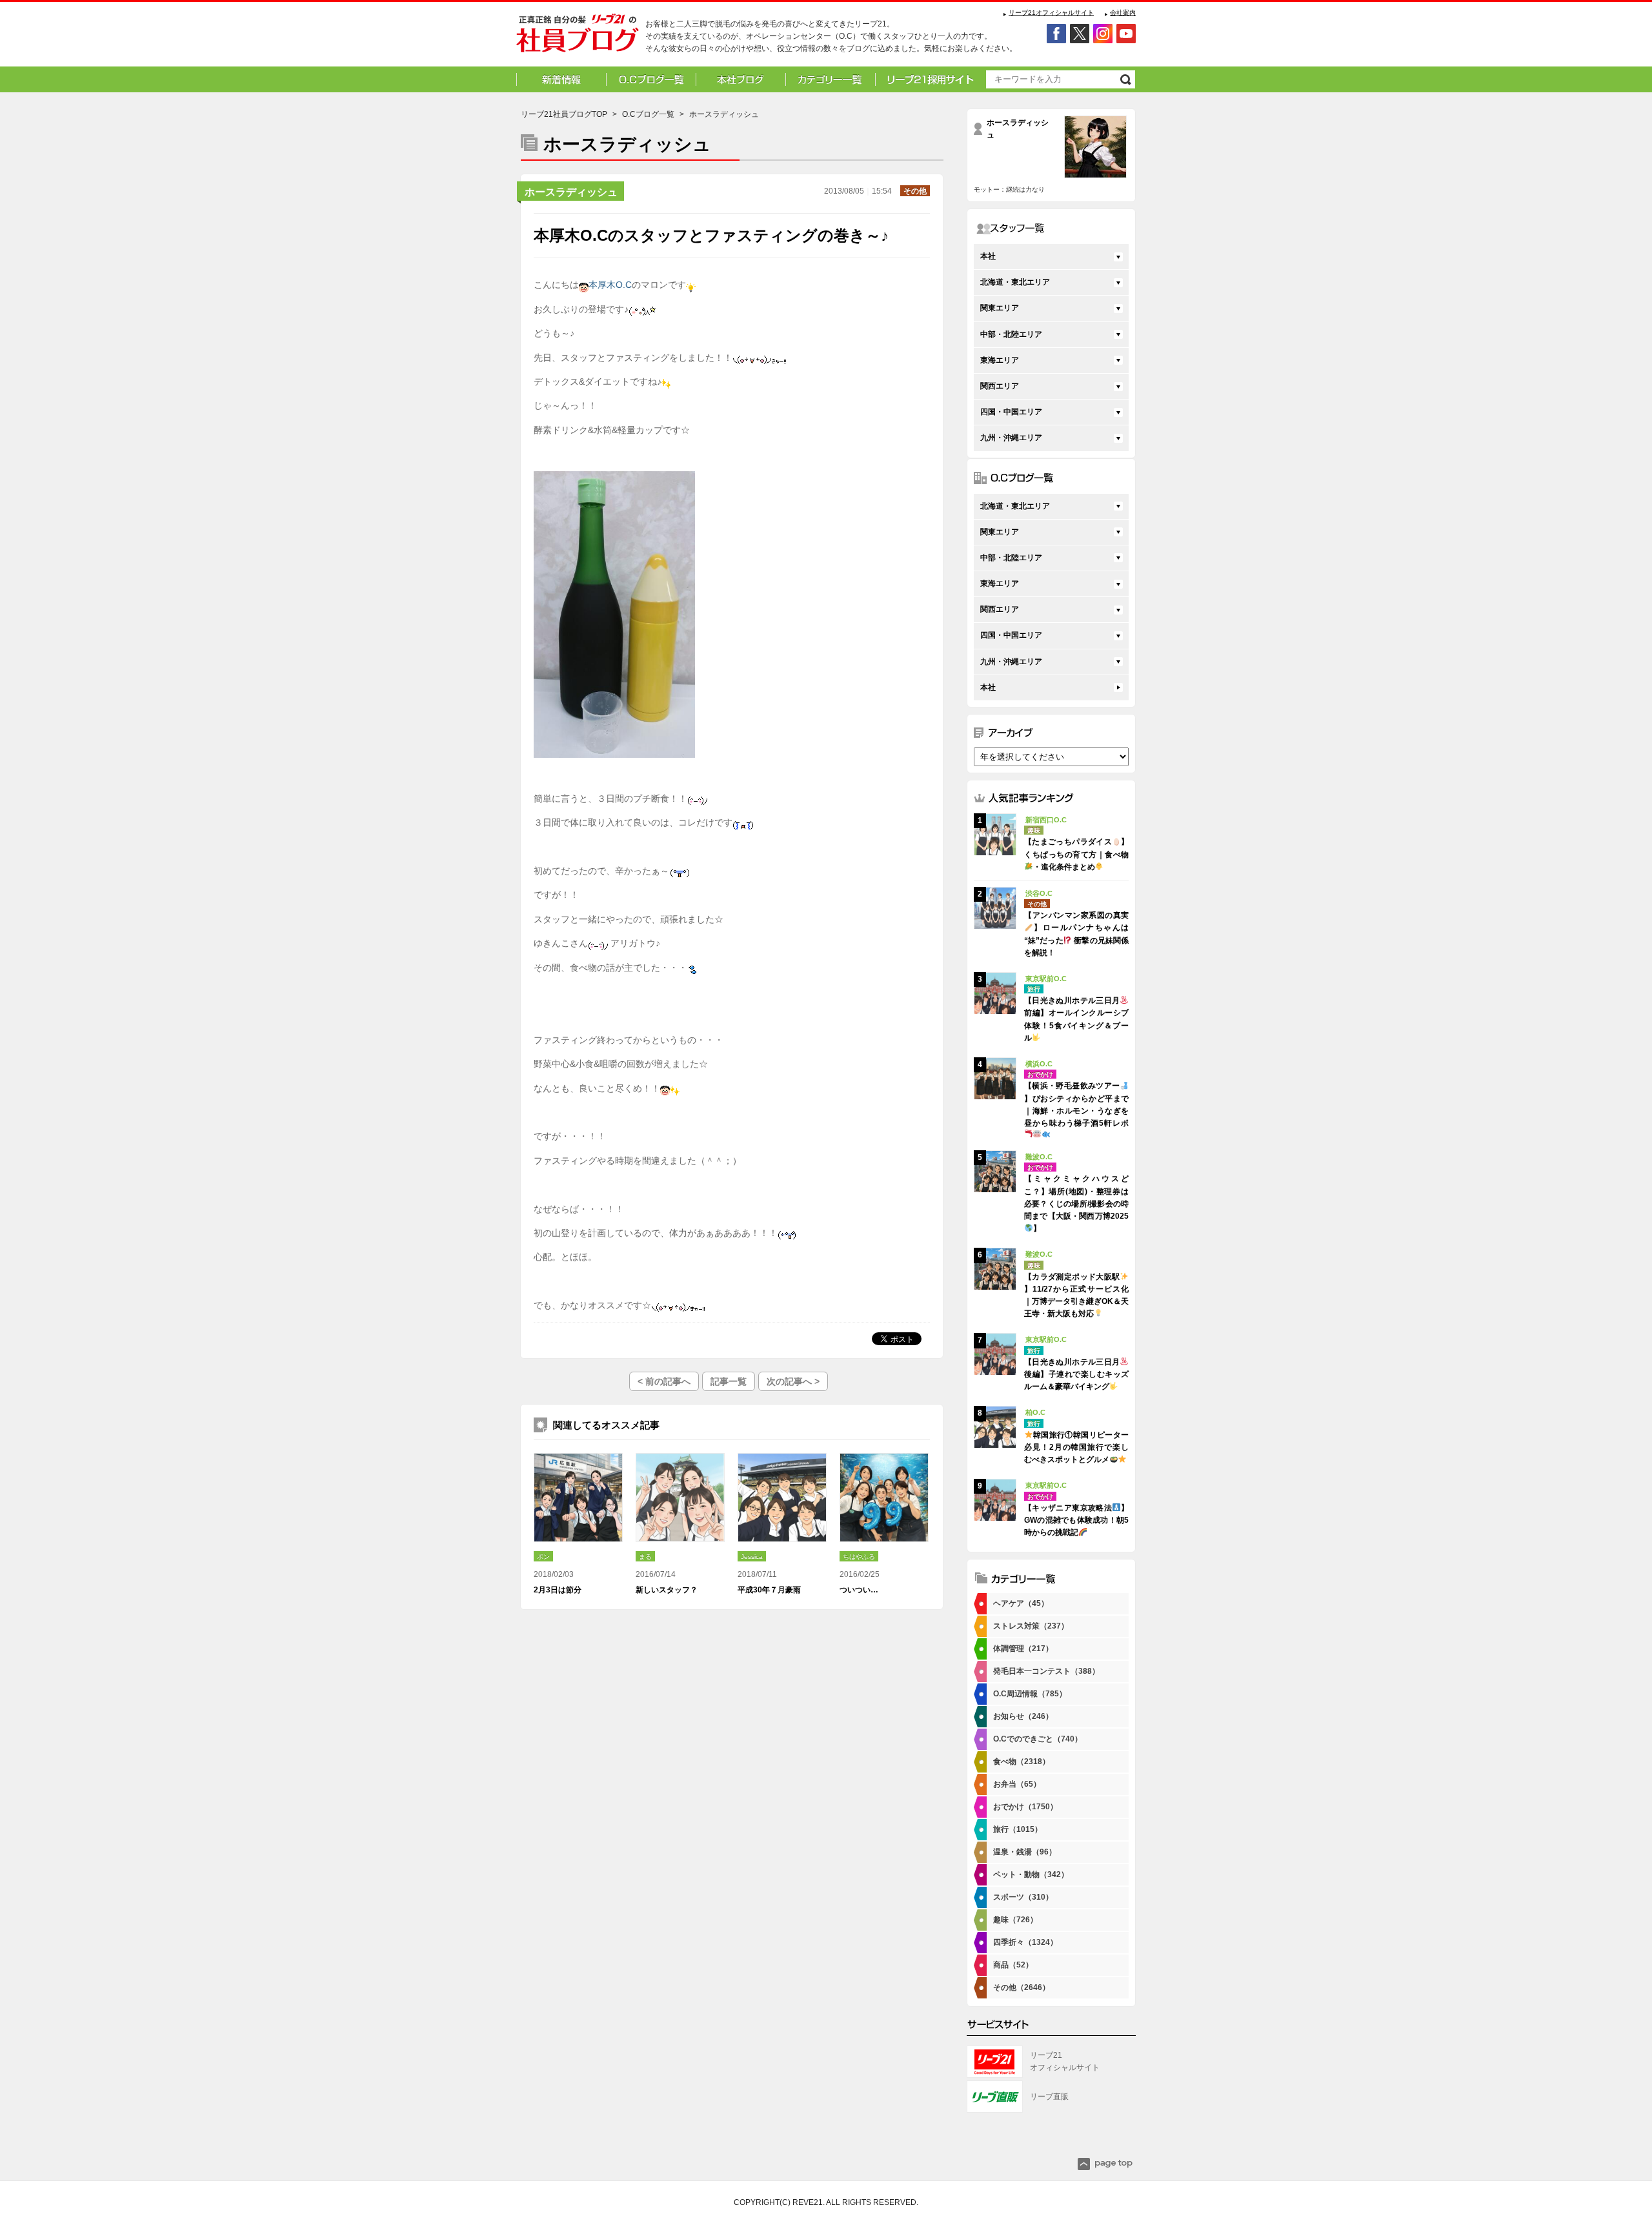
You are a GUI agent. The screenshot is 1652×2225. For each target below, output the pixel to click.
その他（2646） (1022, 1987)
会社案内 (1123, 13)
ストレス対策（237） (1031, 1626)
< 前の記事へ (664, 1381)
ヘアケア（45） (1021, 1603)
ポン (543, 1557)
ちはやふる (859, 1557)
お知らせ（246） (1023, 1716)
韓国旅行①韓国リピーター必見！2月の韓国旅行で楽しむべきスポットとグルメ (1076, 1447)
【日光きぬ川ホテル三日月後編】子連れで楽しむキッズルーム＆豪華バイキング (1076, 1374)
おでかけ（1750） (1025, 1807)
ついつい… (859, 1590)
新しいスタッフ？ (667, 1590)
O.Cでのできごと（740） (1038, 1739)
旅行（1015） (1018, 1829)
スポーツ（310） (1023, 1897)
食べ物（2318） (1022, 1762)
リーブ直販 (1049, 2097)
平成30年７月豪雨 (769, 1590)
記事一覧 (729, 1381)
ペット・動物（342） (1031, 1874)
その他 (915, 191)
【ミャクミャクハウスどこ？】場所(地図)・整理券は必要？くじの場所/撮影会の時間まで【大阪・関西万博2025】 (1076, 1204)
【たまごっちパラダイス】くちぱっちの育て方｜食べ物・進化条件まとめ (1076, 854)
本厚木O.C (610, 285)
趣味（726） (1015, 1920)
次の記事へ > (793, 1381)
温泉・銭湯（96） (1025, 1852)
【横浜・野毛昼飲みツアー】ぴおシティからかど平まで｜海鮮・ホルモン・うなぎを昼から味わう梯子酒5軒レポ (1076, 1104)
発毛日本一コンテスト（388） (1046, 1671)
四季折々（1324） (1025, 1942)
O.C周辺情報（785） (1030, 1694)
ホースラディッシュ (571, 192)
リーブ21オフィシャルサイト (1051, 13)
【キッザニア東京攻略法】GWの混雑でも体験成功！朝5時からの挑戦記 (1076, 1520)
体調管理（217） (1023, 1649)
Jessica (752, 1557)
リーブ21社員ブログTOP (564, 114)
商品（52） (1013, 1965)
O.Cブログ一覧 (648, 114)
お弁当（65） (1017, 1784)
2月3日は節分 (558, 1590)
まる (645, 1557)
